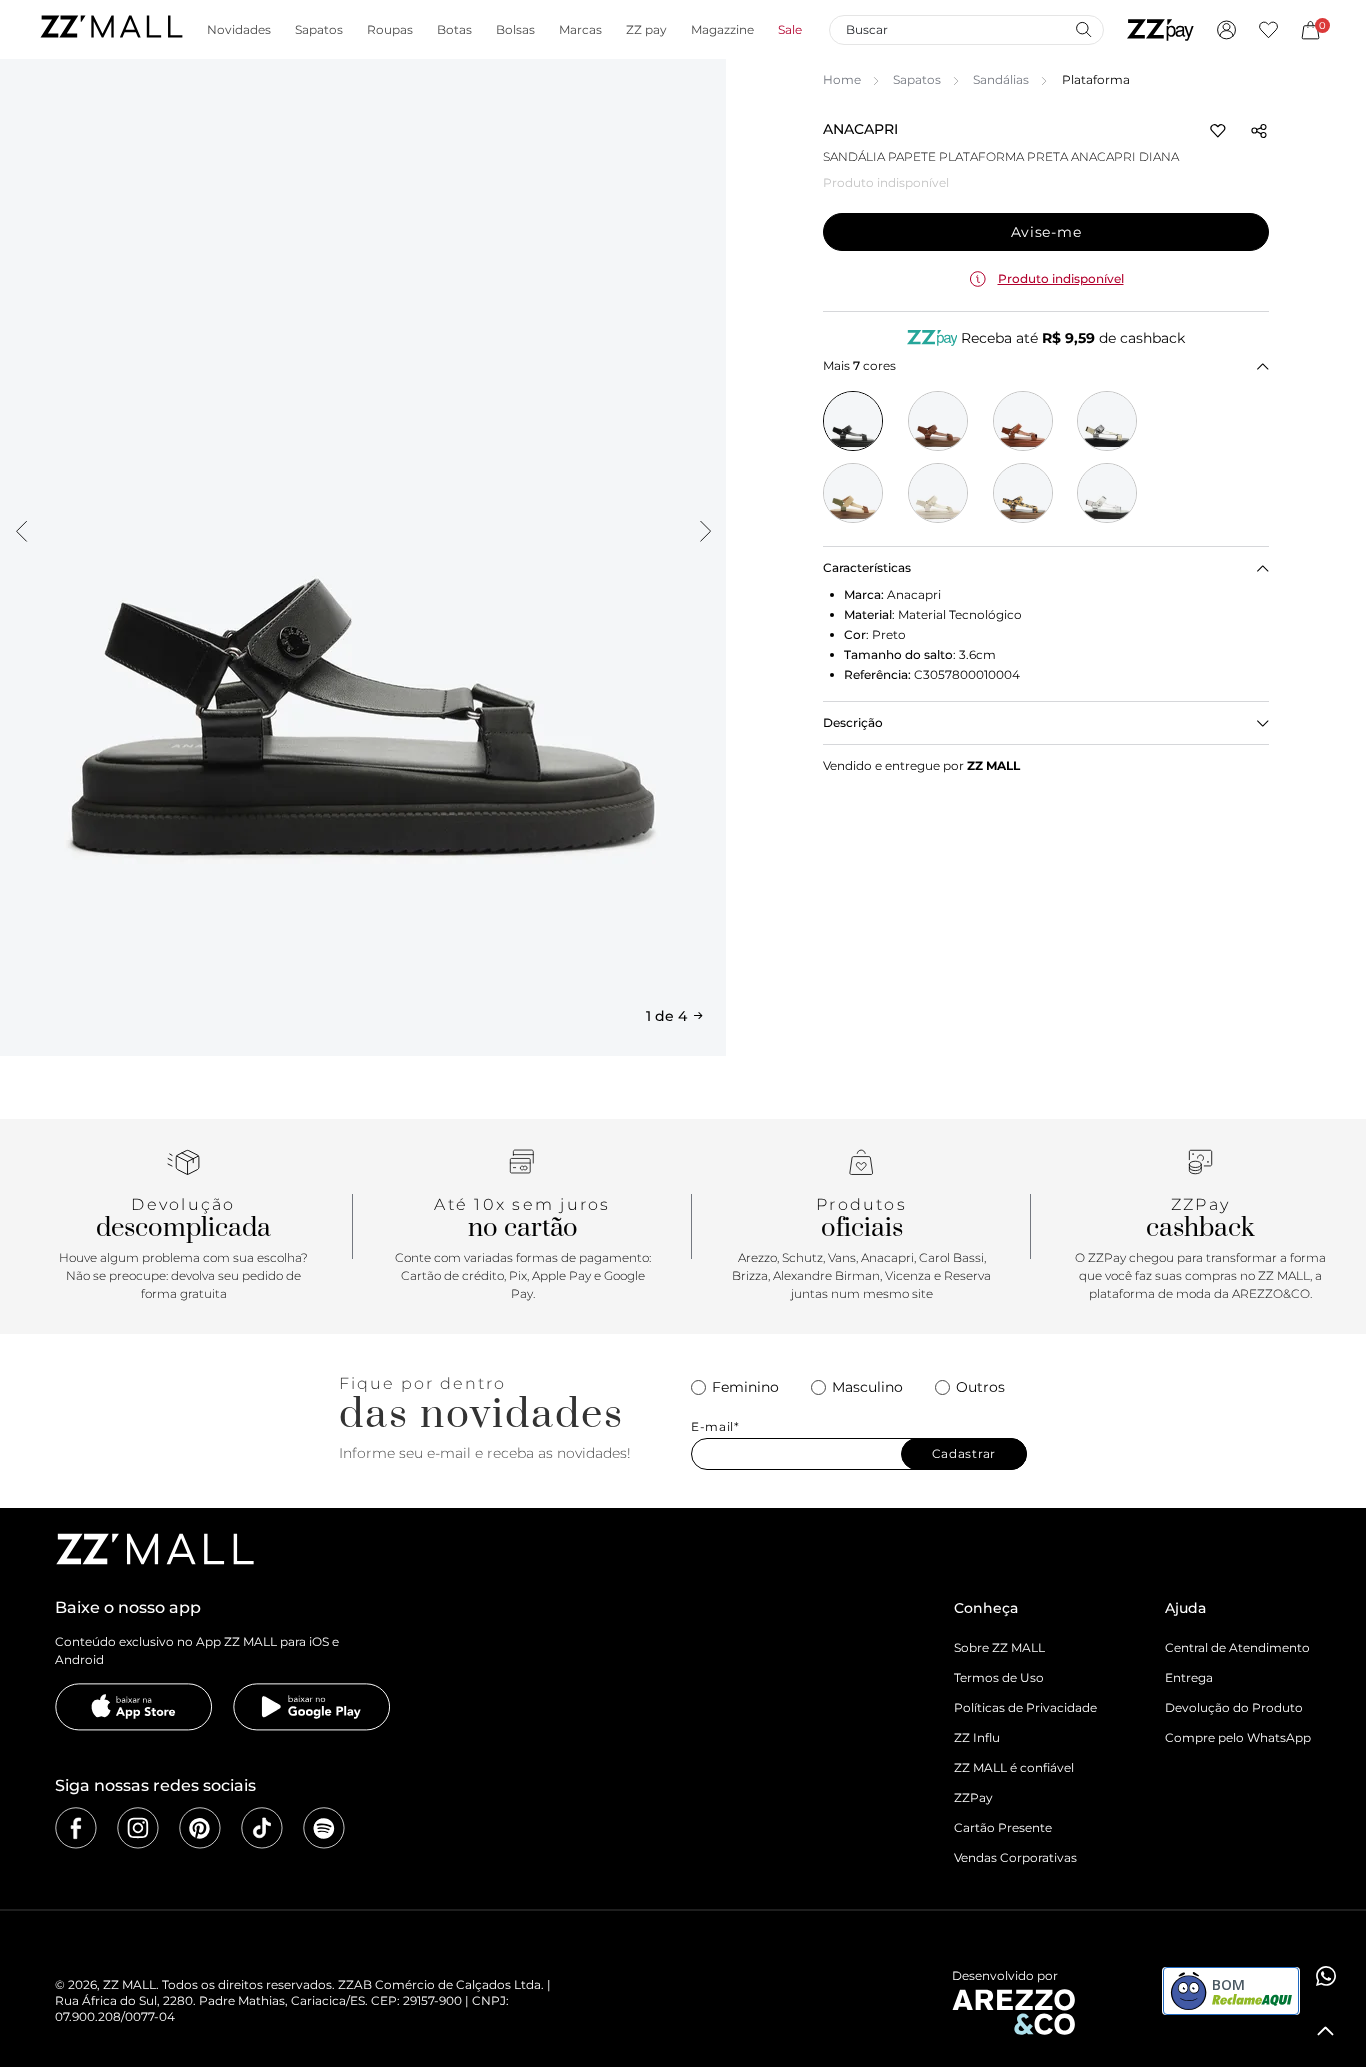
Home (842, 79)
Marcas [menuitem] (580, 30)
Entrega (1189, 1677)
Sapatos (917, 79)
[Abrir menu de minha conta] (1226, 30)
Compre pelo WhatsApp (1238, 1737)
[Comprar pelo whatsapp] (1326, 1976)
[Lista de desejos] (1268, 30)
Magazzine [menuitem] (722, 30)
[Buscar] (1083, 29)
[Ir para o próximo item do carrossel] (705, 531)
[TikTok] (262, 1828)
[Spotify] (324, 1828)
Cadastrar (964, 1453)
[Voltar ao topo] (1326, 2031)
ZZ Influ (977, 1737)
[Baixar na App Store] (134, 1707)
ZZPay (973, 1797)
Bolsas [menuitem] (515, 30)
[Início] (111, 29)
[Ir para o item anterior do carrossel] (21, 531)
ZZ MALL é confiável (1014, 1767)
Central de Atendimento (1237, 1647)
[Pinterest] (200, 1828)
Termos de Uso (999, 1677)
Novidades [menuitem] (239, 30)
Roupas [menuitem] (390, 30)
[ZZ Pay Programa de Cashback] (1160, 30)
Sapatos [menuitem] (319, 30)
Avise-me (1046, 232)
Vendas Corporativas (1015, 1857)
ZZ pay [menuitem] (646, 30)
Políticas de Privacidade (1025, 1707)
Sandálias (1001, 79)
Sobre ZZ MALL (999, 1647)
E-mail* (715, 1427)
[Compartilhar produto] (1259, 131)
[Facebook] (76, 1828)
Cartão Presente (1003, 1827)
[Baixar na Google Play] (312, 1707)
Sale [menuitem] (790, 30)
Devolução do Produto (1234, 1707)
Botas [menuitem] (454, 30)
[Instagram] (138, 1828)
